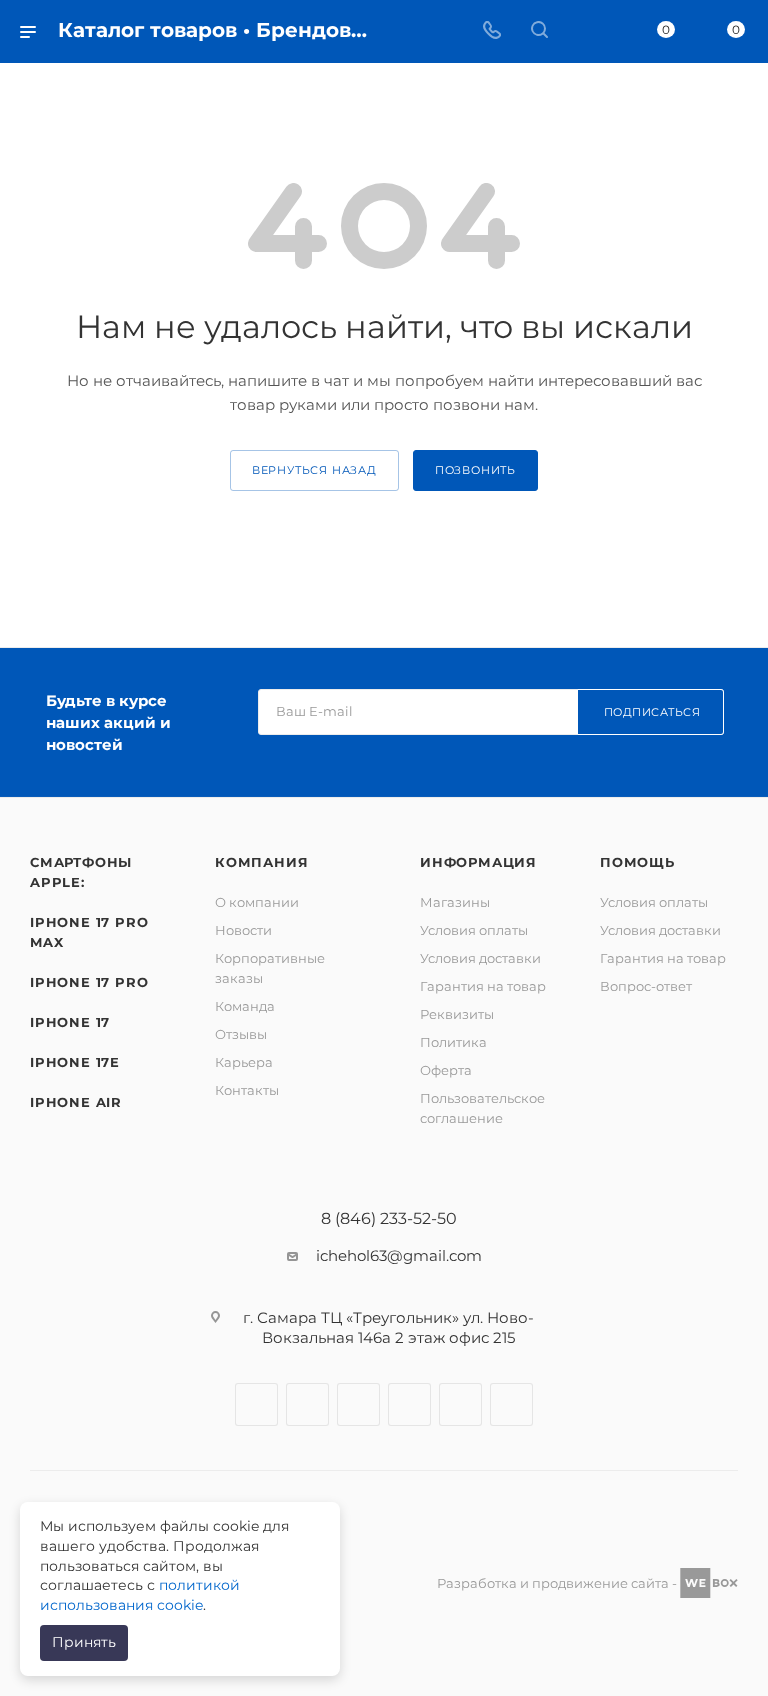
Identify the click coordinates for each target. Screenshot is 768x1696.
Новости (243, 930)
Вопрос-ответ (646, 986)
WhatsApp (460, 1404)
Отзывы (241, 1034)
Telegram (358, 1404)
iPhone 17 (70, 1022)
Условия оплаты (474, 930)
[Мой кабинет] (587, 31)
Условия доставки (480, 958)
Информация (478, 862)
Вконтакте (256, 1404)
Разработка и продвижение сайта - (558, 1583)
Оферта (446, 1070)
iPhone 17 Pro (89, 982)
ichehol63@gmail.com (399, 1255)
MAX (511, 1404)
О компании (257, 902)
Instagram (307, 1404)
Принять (84, 1642)
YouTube (409, 1404)
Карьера (244, 1062)
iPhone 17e (75, 1062)
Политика (453, 1042)
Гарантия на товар (483, 986)
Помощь (637, 862)
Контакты (247, 1090)
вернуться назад (314, 470)
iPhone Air (76, 1102)
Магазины (455, 902)
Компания (261, 862)
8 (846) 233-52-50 (389, 1219)
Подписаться (652, 712)
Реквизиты (457, 1014)
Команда (245, 1006)
